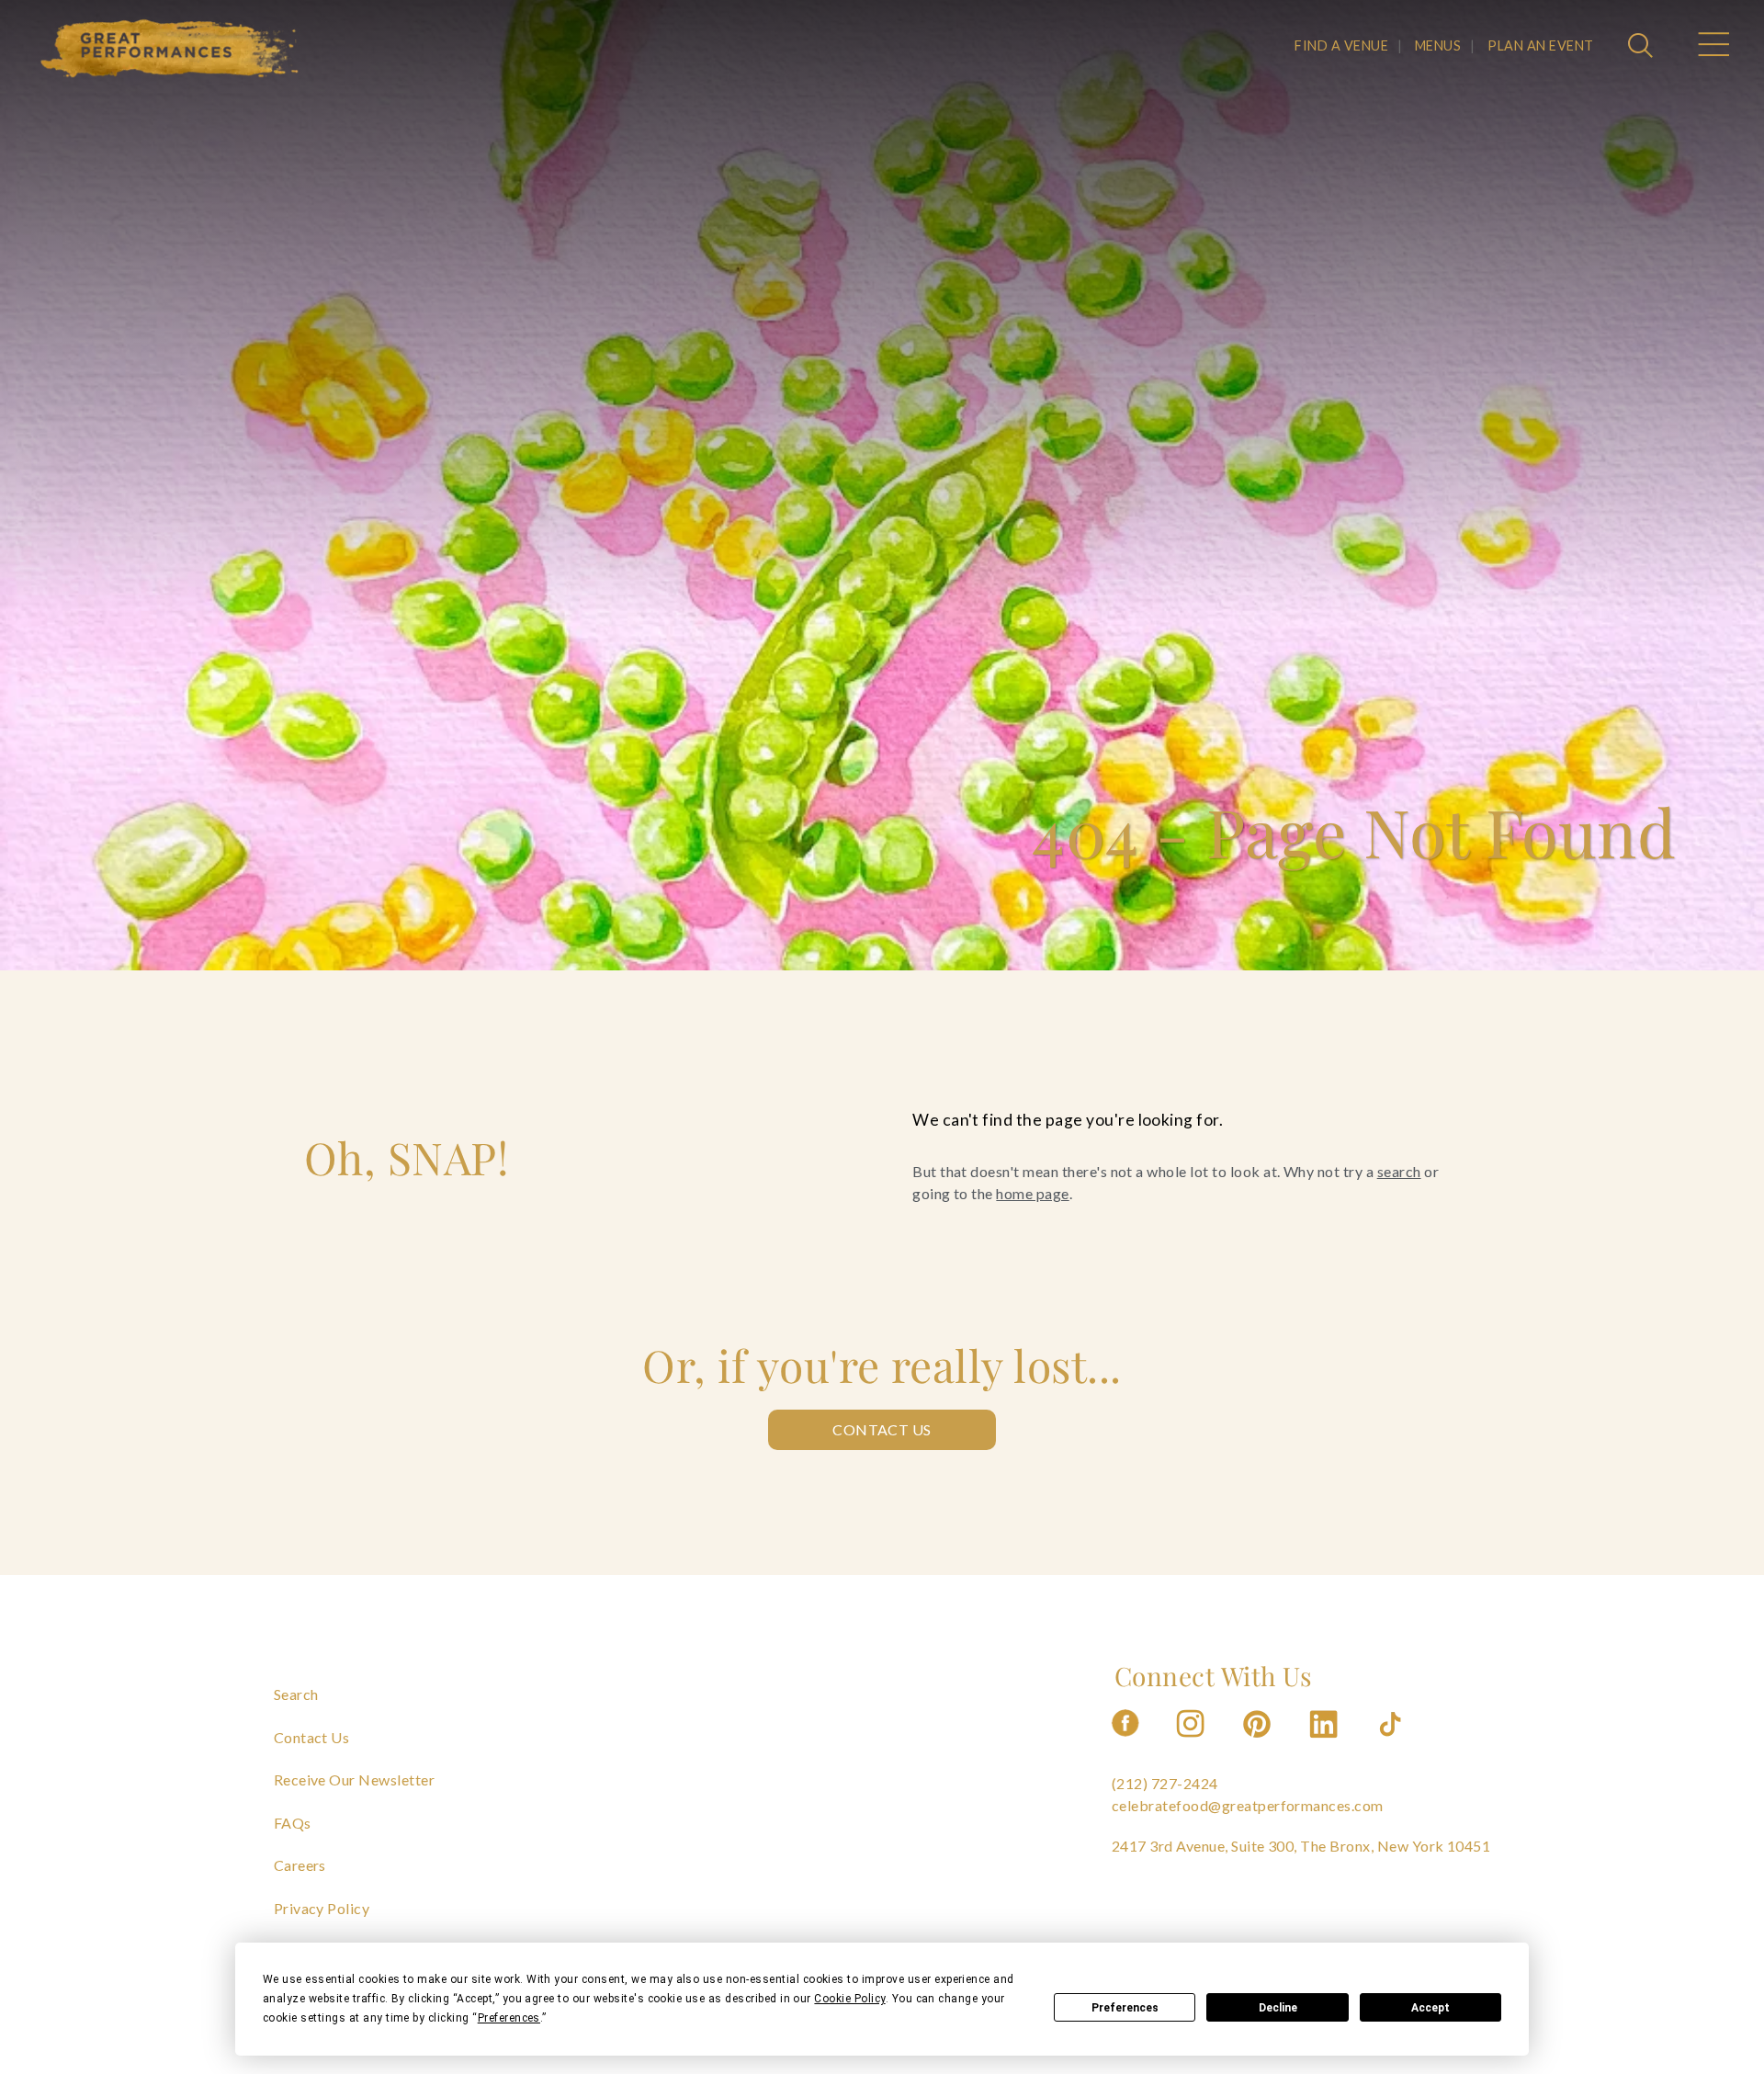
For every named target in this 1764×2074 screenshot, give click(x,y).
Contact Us (882, 1429)
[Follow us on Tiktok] (1392, 1743)
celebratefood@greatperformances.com (1248, 1805)
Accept (1430, 2008)
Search (296, 1694)
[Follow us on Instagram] (1192, 1743)
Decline (1278, 2008)
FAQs (293, 1823)
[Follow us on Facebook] (1125, 1743)
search (1399, 1171)
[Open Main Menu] (1713, 47)
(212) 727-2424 (1165, 1783)
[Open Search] (1643, 47)
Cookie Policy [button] (849, 1999)
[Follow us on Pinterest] (1259, 1743)
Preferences (1125, 2008)
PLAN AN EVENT (1540, 45)
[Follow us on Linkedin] (1326, 1743)
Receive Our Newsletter (355, 1779)
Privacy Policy (322, 1908)
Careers (300, 1865)
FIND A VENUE (1341, 45)
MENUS (1438, 45)
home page (1032, 1193)
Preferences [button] (509, 2018)
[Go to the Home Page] (170, 49)
